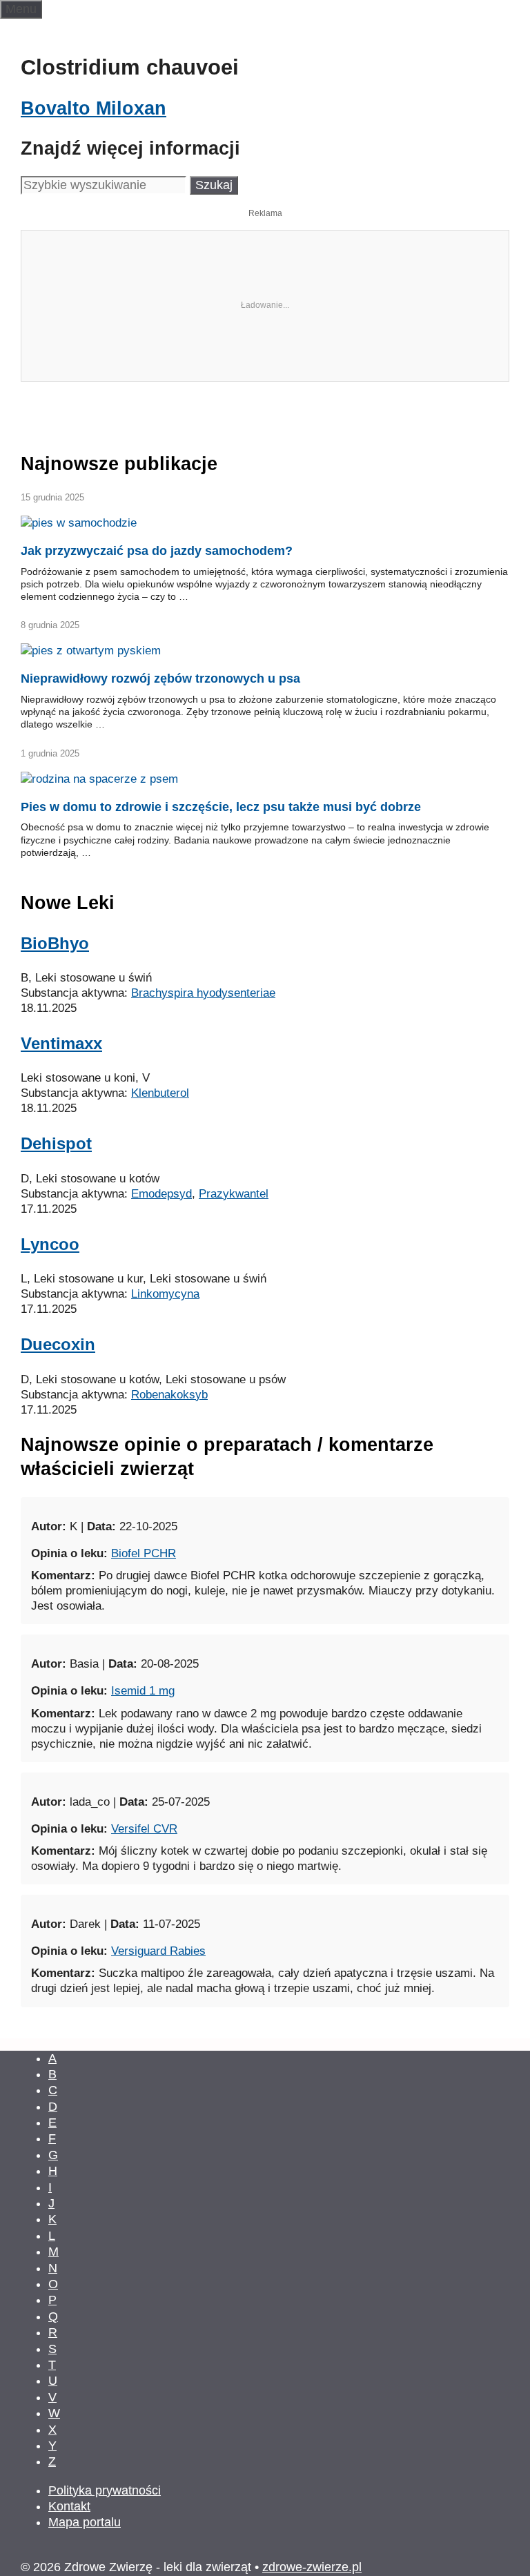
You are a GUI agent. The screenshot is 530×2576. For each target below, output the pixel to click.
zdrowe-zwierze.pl (312, 2567)
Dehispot (56, 1143)
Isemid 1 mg (143, 1691)
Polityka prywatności (105, 2490)
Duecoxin (58, 1344)
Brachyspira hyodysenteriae (203, 993)
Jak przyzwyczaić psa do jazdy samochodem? (157, 551)
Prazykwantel (234, 1194)
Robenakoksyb (169, 1395)
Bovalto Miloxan (94, 108)
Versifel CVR (144, 1829)
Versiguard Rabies (158, 1951)
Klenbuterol (160, 1093)
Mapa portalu (85, 2522)
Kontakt (69, 2506)
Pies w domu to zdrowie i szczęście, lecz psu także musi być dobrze (221, 807)
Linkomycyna (165, 1294)
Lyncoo (50, 1244)
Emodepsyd (161, 1194)
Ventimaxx (61, 1043)
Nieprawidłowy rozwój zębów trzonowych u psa (160, 679)
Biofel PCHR (144, 1553)
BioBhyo (55, 943)
